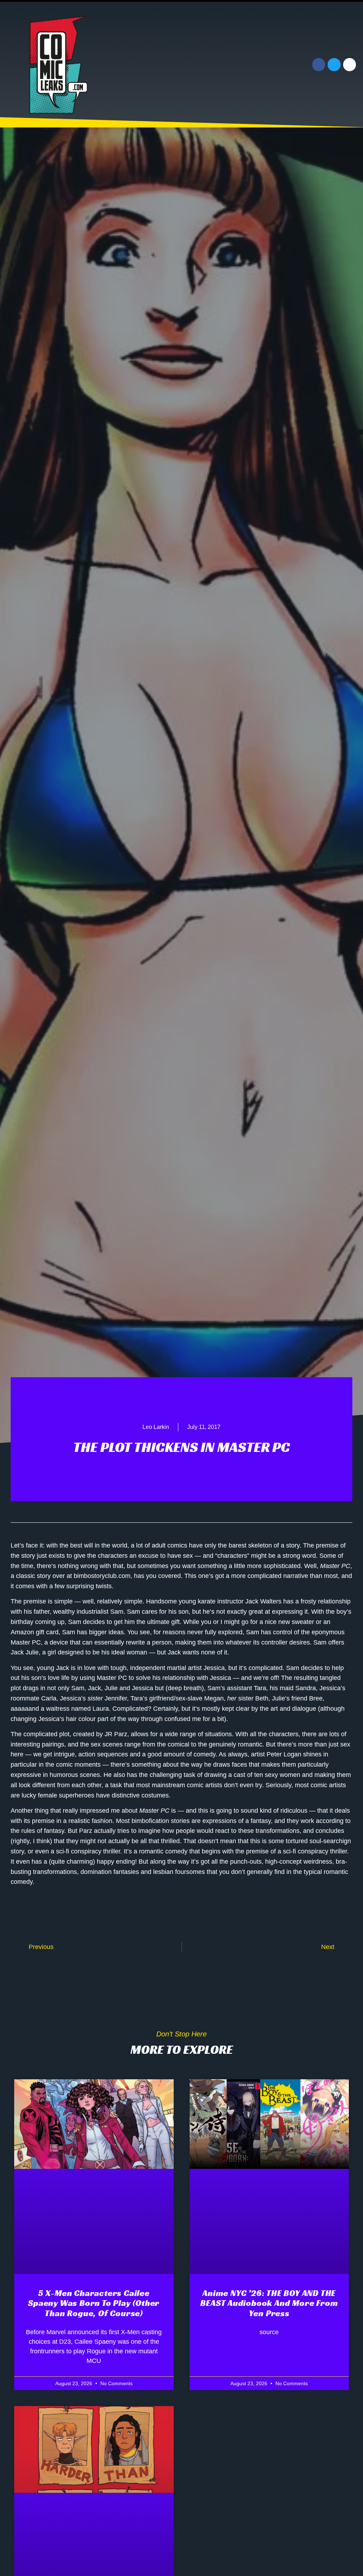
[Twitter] (334, 64)
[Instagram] (350, 64)
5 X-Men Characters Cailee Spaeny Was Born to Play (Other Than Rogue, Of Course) (94, 2303)
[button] (245, 65)
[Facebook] (319, 64)
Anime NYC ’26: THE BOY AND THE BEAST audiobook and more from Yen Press (269, 2303)
